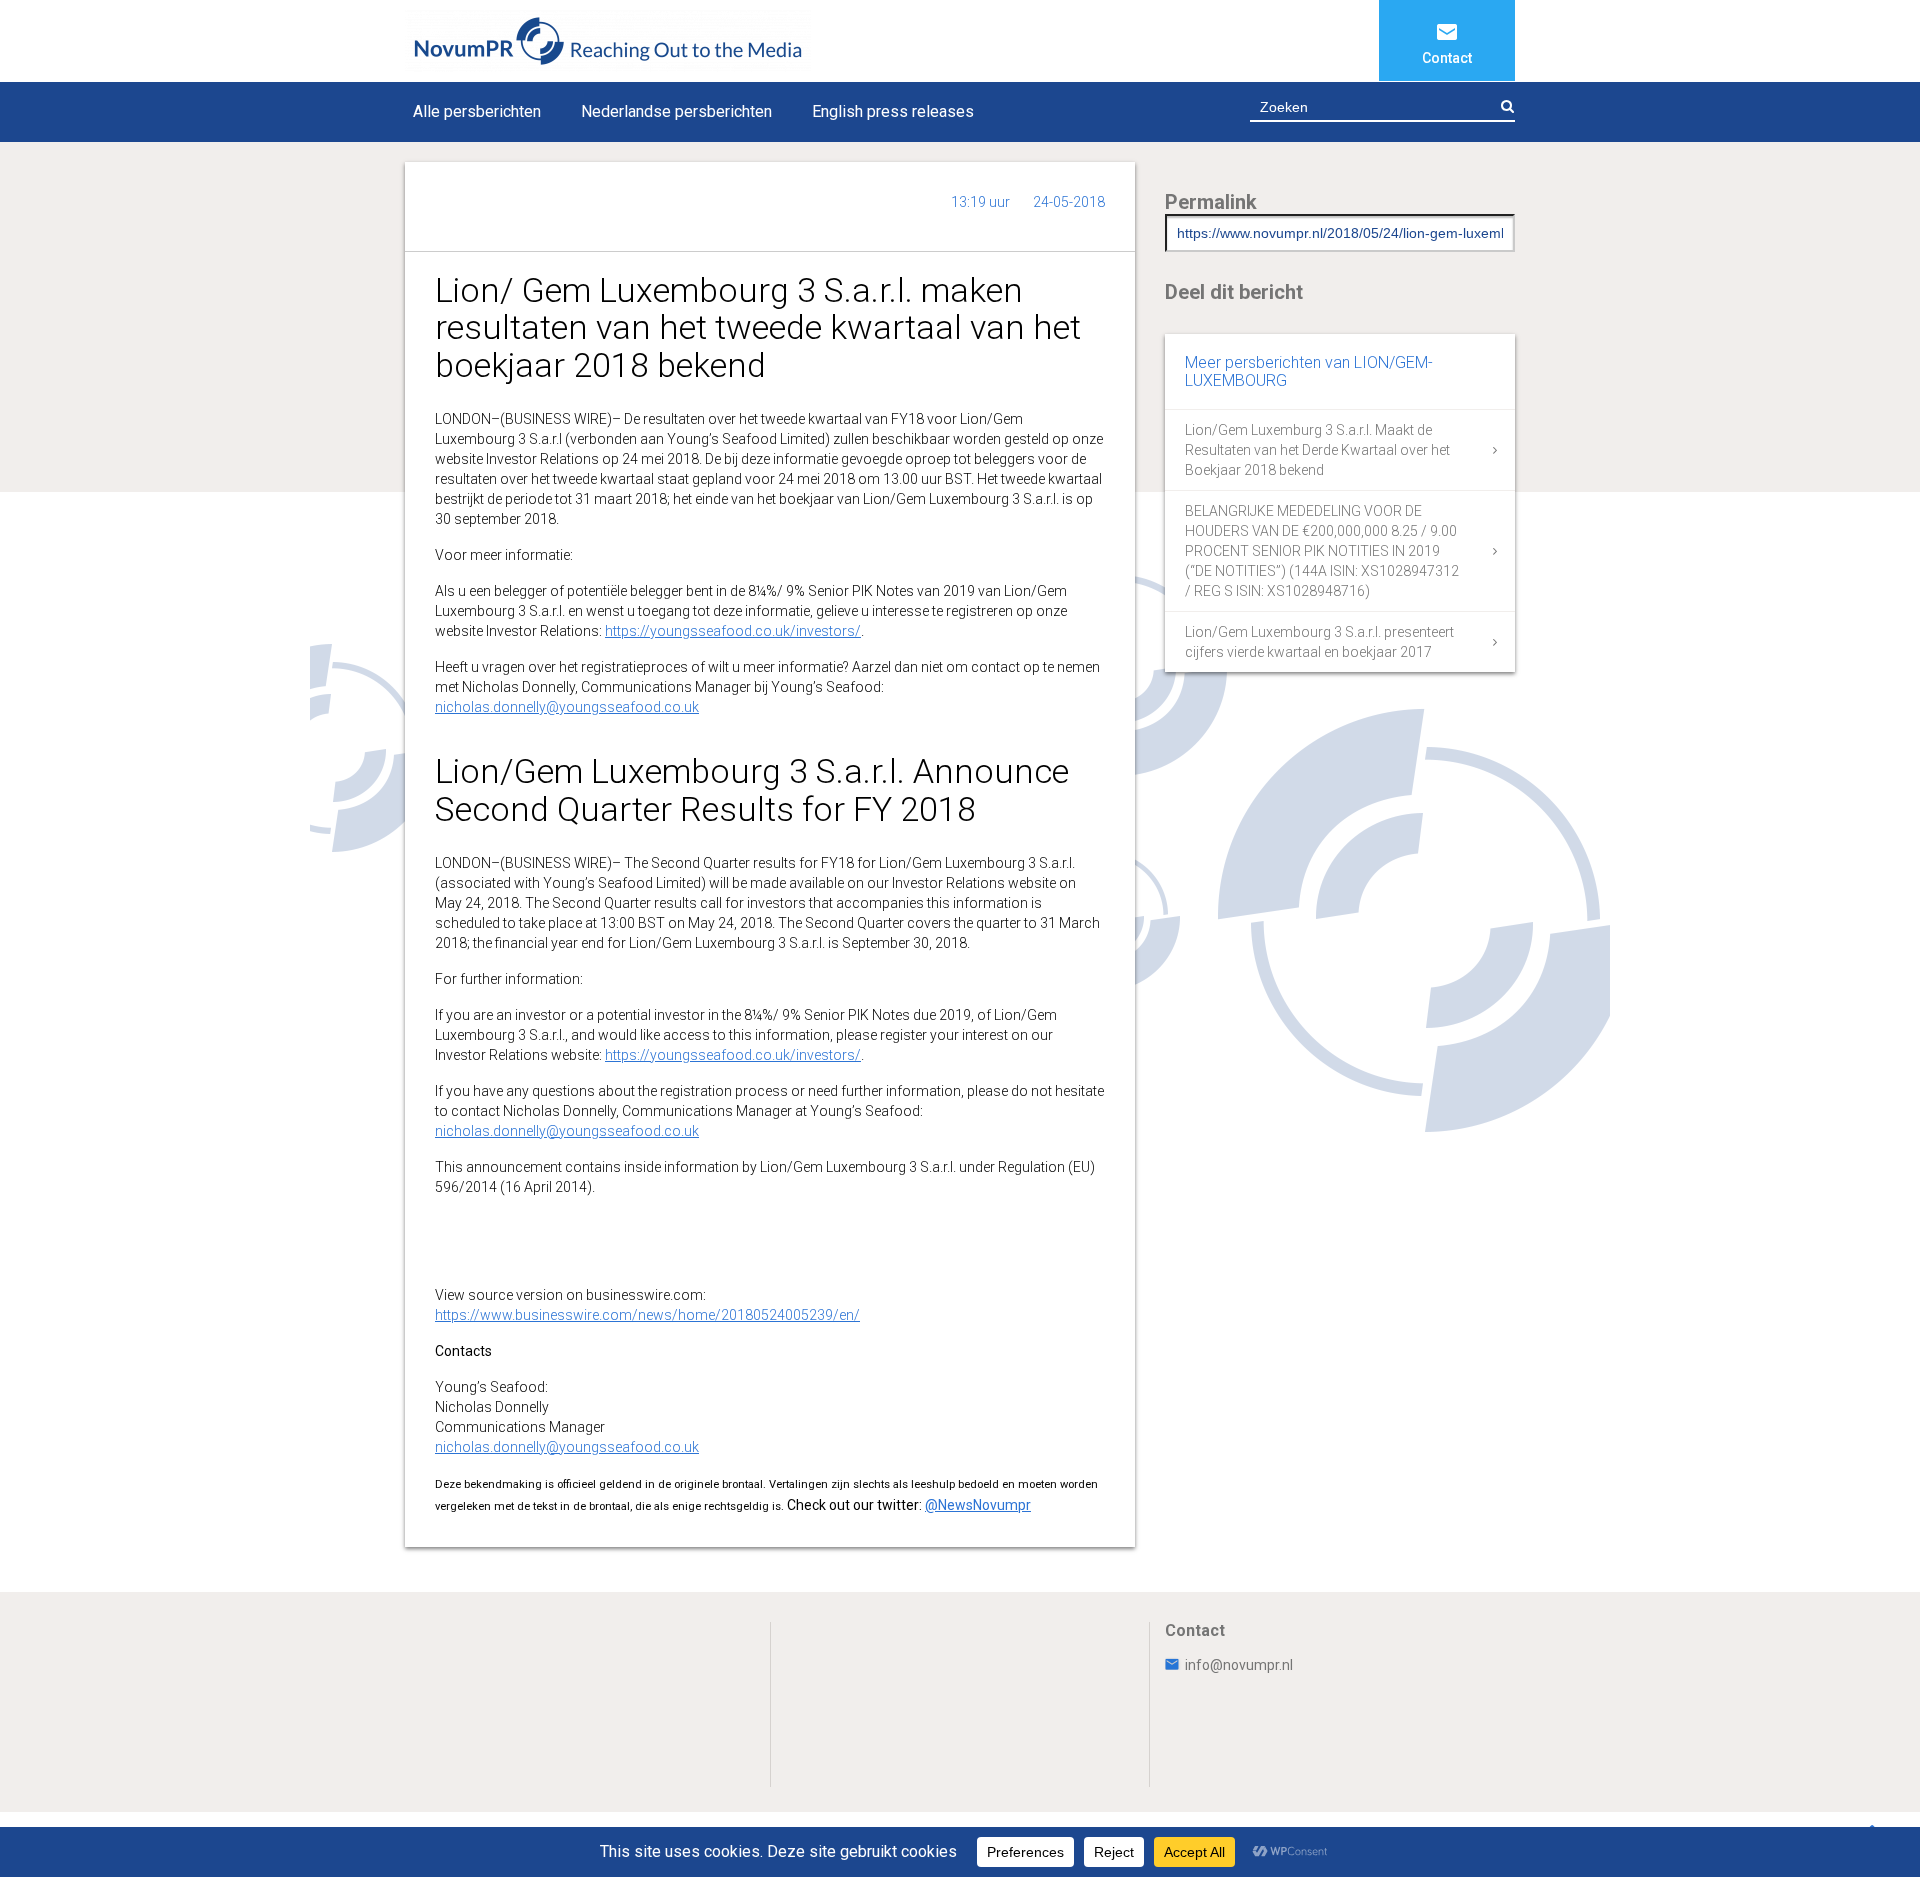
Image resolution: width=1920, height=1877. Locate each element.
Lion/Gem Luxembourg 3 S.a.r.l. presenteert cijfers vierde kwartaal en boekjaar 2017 (1319, 642)
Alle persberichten (477, 111)
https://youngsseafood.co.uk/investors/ (733, 631)
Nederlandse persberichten (676, 111)
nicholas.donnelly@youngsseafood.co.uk (567, 707)
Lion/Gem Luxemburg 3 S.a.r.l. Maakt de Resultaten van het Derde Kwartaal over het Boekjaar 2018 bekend (1317, 450)
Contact (1447, 58)
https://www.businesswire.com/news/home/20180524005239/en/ (647, 1315)
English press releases (893, 111)
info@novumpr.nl (1239, 1665)
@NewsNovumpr (978, 1505)
